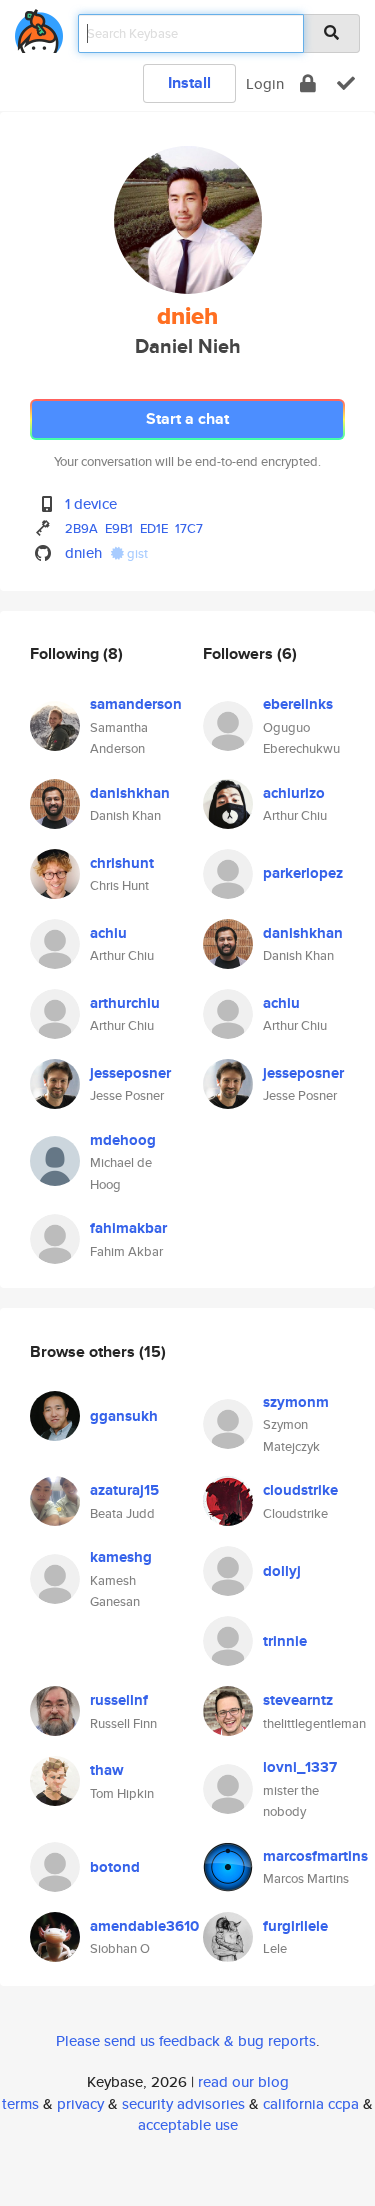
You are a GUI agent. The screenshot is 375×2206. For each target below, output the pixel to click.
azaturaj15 (124, 1490)
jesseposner (130, 1073)
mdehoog (123, 1140)
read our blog (243, 2081)
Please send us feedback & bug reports (186, 2040)
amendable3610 (144, 1926)
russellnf (119, 1700)
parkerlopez (303, 873)
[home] (39, 27)
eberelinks (298, 704)
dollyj (282, 1571)
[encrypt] (308, 83)
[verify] (346, 83)
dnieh (83, 552)
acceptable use (188, 2124)
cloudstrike (300, 1490)
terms (20, 2103)
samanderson (136, 704)
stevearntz (298, 1700)
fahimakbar (128, 1228)
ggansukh (124, 1416)
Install (189, 82)
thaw (107, 1770)
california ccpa (311, 2103)
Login (265, 83)
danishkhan (130, 793)
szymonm (296, 1402)
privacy (80, 2103)
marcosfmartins (315, 1856)
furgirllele (295, 1926)
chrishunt (122, 863)
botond (115, 1867)
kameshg (121, 1557)
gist (136, 553)
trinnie (285, 1641)
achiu (108, 933)
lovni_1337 (300, 1767)
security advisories (183, 2103)
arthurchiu (125, 1003)
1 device (91, 503)
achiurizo (294, 793)
